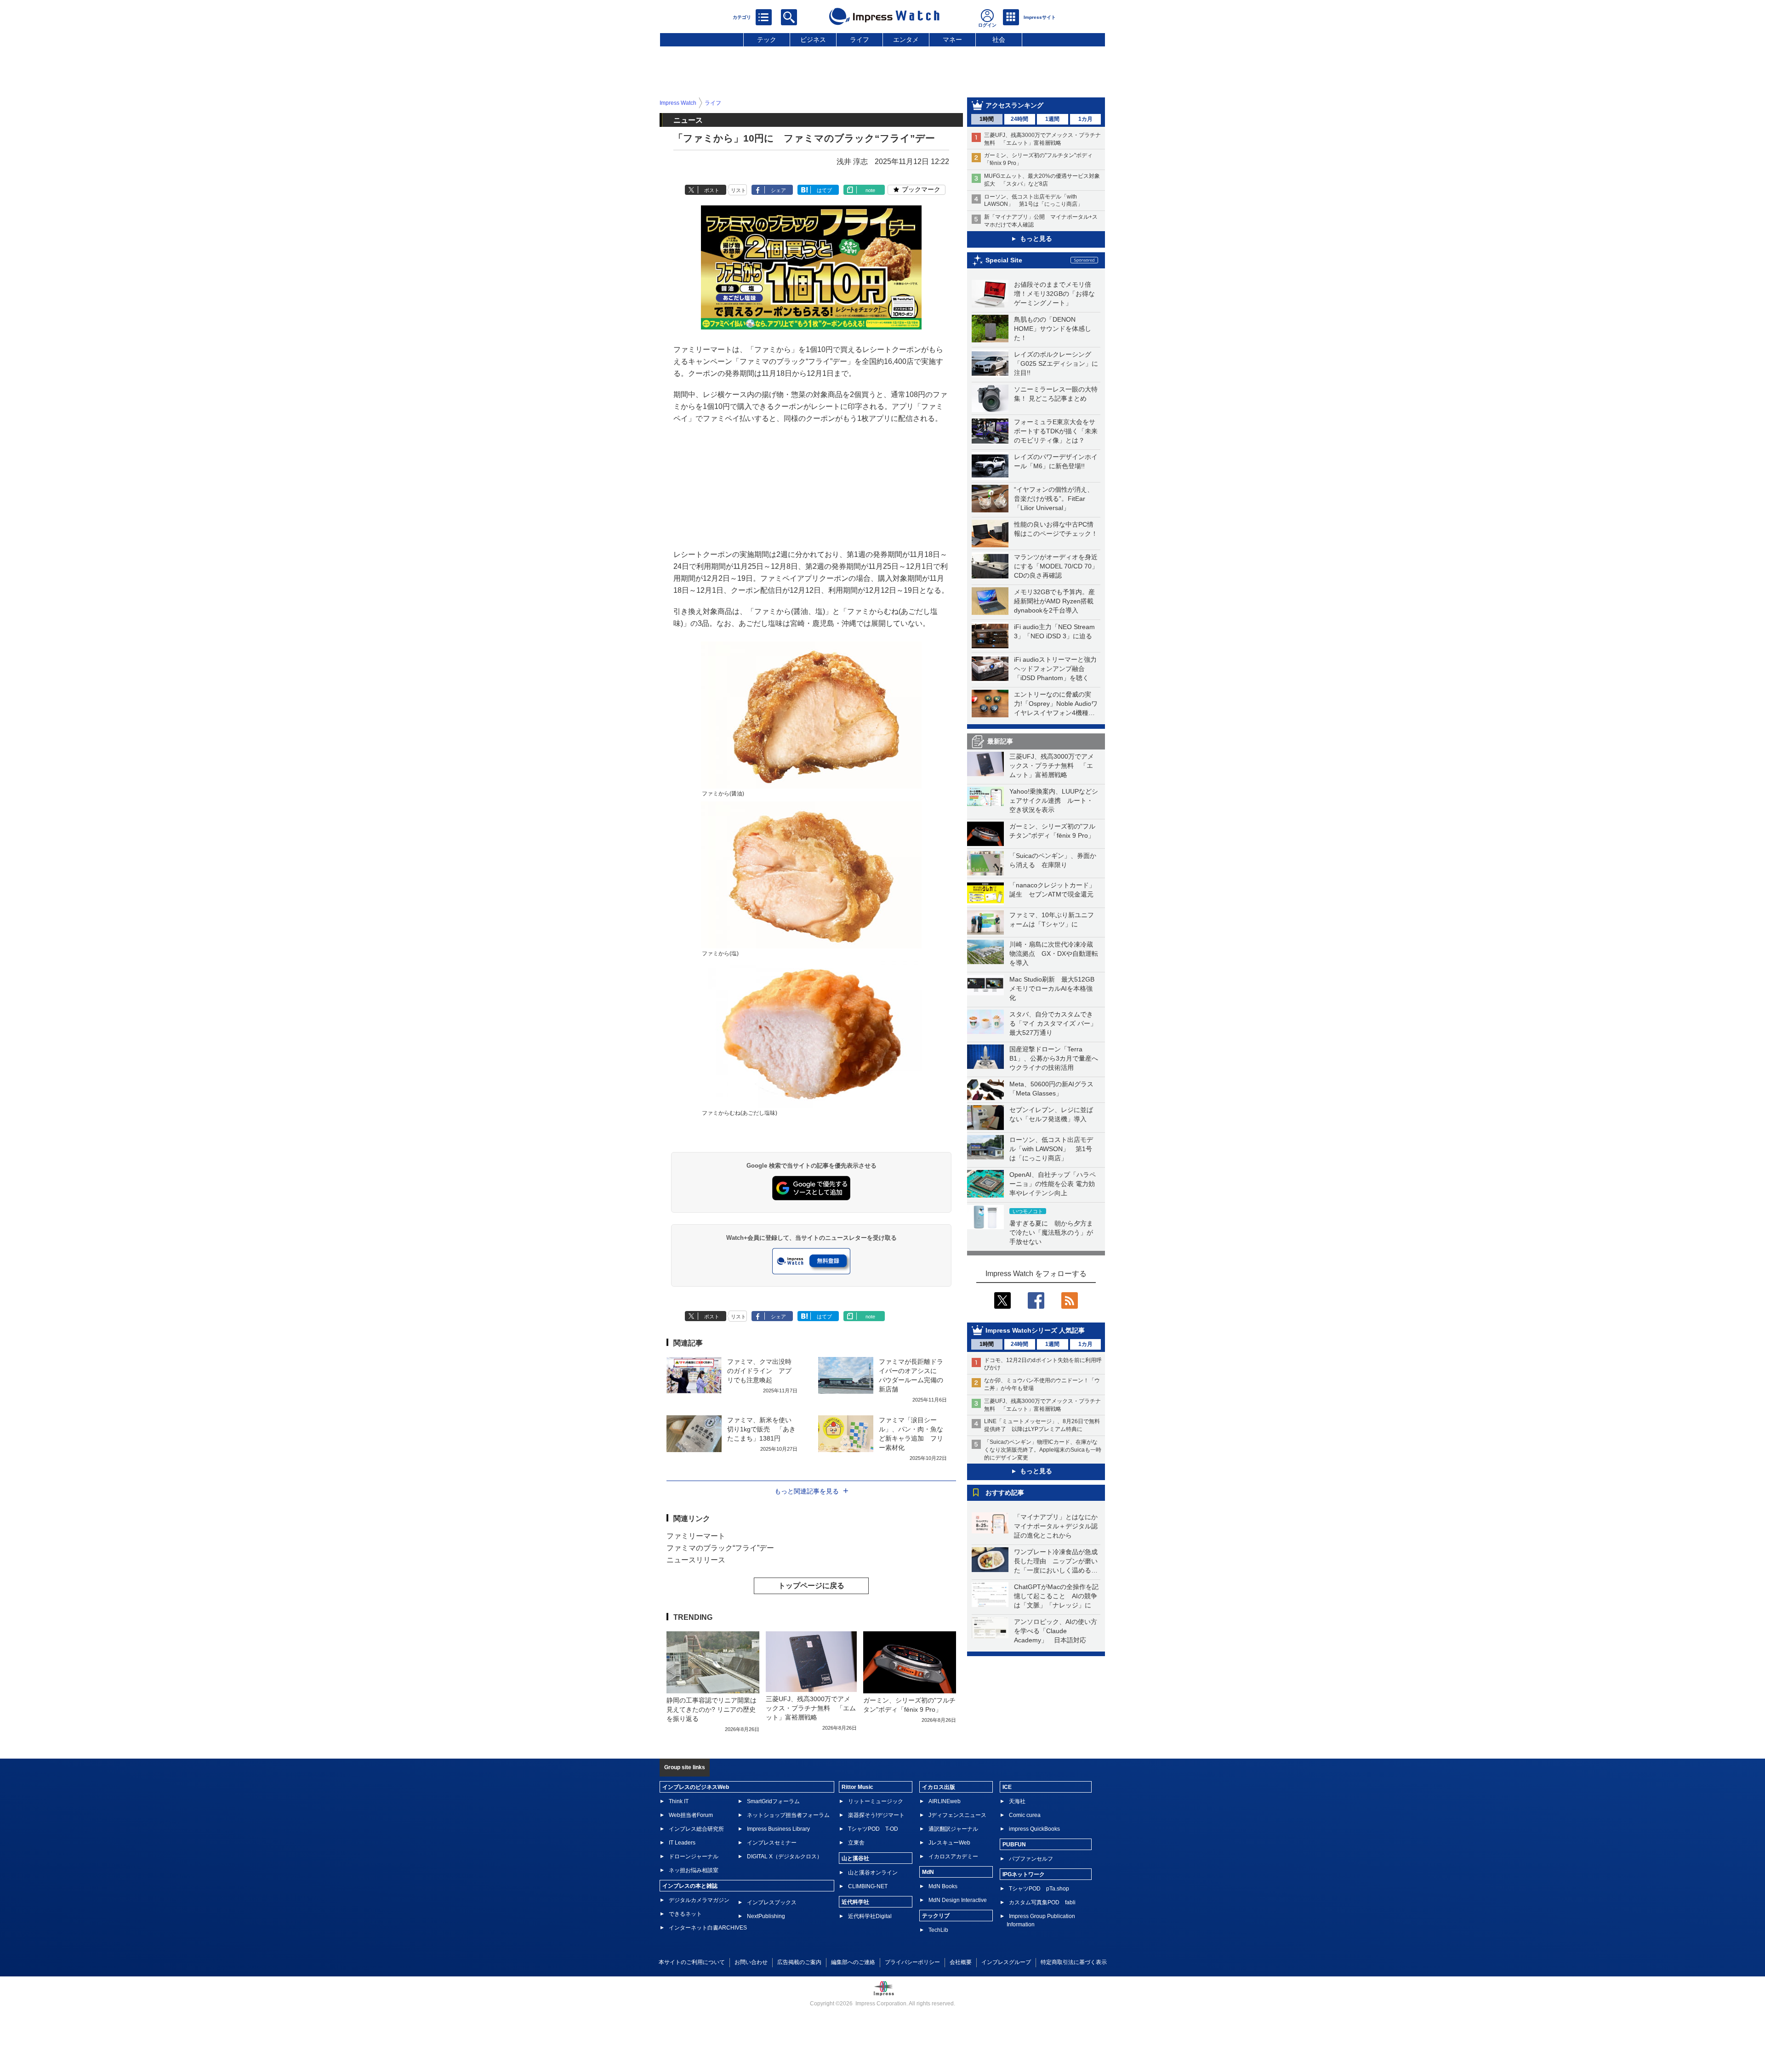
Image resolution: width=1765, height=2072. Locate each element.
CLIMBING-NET (868, 1886)
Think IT (679, 1801)
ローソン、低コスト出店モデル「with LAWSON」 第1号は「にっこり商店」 (1051, 1149)
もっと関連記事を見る (807, 1491)
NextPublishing (766, 1916)
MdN (928, 1872)
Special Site (1004, 260)
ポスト (712, 190)
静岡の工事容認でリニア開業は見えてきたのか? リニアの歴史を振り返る (712, 1709)
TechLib (938, 1930)
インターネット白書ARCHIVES (708, 1928)
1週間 (1052, 119)
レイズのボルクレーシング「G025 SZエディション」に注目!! (1056, 363)
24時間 (1019, 119)
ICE (1007, 1787)
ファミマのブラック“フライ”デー (720, 1548)
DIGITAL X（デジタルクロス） (785, 1856)
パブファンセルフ (1031, 1859)
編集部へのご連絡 (853, 1962)
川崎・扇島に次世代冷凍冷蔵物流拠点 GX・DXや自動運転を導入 (1054, 954)
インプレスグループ (1006, 1962)
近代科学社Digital (870, 1916)
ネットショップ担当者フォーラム (788, 1815)
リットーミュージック (876, 1801)
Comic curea (1025, 1815)
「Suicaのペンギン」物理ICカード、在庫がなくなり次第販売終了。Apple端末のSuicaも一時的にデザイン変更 (1043, 1450)
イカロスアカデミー (953, 1856)
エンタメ (906, 40)
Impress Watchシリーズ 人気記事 (1035, 1330)
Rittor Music (857, 1787)
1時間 (987, 119)
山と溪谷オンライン (873, 1873)
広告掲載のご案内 (799, 1962)
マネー (952, 40)
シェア (778, 190)
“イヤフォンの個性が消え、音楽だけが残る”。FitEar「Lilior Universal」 (1054, 499)
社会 (999, 40)
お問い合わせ (751, 1962)
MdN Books (943, 1886)
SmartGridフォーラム (773, 1801)
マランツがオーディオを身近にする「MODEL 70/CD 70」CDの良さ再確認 (1056, 566)
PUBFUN (1014, 1845)
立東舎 (856, 1843)
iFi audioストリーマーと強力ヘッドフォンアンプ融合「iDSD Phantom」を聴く (1055, 669)
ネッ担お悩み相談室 (694, 1870)
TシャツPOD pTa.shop (1039, 1889)
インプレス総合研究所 (696, 1829)
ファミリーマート (696, 1536)
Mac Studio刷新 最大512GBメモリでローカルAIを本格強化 (1052, 988)
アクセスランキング (1014, 105)
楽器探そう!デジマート (876, 1815)
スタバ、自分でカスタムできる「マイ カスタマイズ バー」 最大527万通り (1056, 1023)
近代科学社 (855, 1902)
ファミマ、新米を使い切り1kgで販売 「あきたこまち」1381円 (761, 1429)
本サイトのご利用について (692, 1962)
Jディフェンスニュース (957, 1815)
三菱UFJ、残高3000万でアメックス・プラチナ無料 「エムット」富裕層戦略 (1052, 766)
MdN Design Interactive (958, 1900)
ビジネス (813, 40)
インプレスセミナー (772, 1843)
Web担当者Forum (691, 1815)
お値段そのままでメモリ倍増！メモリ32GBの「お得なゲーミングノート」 (1054, 294)
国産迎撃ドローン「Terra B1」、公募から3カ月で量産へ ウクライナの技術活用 (1057, 1058)
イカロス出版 (939, 1787)
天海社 (1017, 1801)
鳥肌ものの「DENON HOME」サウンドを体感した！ (1053, 329)
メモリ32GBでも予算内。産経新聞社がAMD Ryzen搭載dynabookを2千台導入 (1054, 601)
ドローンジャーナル (694, 1856)
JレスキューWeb (949, 1843)
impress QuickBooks (1034, 1829)
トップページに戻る (811, 1586)
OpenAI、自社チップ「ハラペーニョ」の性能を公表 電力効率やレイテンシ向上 (1053, 1184)
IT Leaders (682, 1843)
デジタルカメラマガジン (699, 1900)
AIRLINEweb (945, 1801)
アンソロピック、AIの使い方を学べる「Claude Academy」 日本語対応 (1056, 1631)
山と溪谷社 (855, 1858)
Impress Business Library (778, 1829)
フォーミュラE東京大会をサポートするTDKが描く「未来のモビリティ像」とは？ (1056, 431)
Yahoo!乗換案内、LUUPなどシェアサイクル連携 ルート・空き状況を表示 (1054, 800)
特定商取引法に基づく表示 (1074, 1962)
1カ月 (1085, 119)
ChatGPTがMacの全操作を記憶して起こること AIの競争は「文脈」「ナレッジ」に (1056, 1596)
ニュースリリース (696, 1560)
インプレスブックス (772, 1902)
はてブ (824, 190)
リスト (738, 190)
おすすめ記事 (1005, 1493)
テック (767, 40)
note (870, 190)
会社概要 (961, 1962)
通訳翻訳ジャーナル (953, 1829)
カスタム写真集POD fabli (1042, 1902)
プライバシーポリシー (912, 1962)
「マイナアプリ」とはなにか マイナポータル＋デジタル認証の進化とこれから (1059, 1526)
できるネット (685, 1914)
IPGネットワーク (1024, 1874)
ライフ (860, 40)
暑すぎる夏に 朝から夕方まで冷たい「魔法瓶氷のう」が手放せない (1051, 1232)
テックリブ (936, 1916)
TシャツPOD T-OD (873, 1829)
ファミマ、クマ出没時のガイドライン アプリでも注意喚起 (759, 1371)
